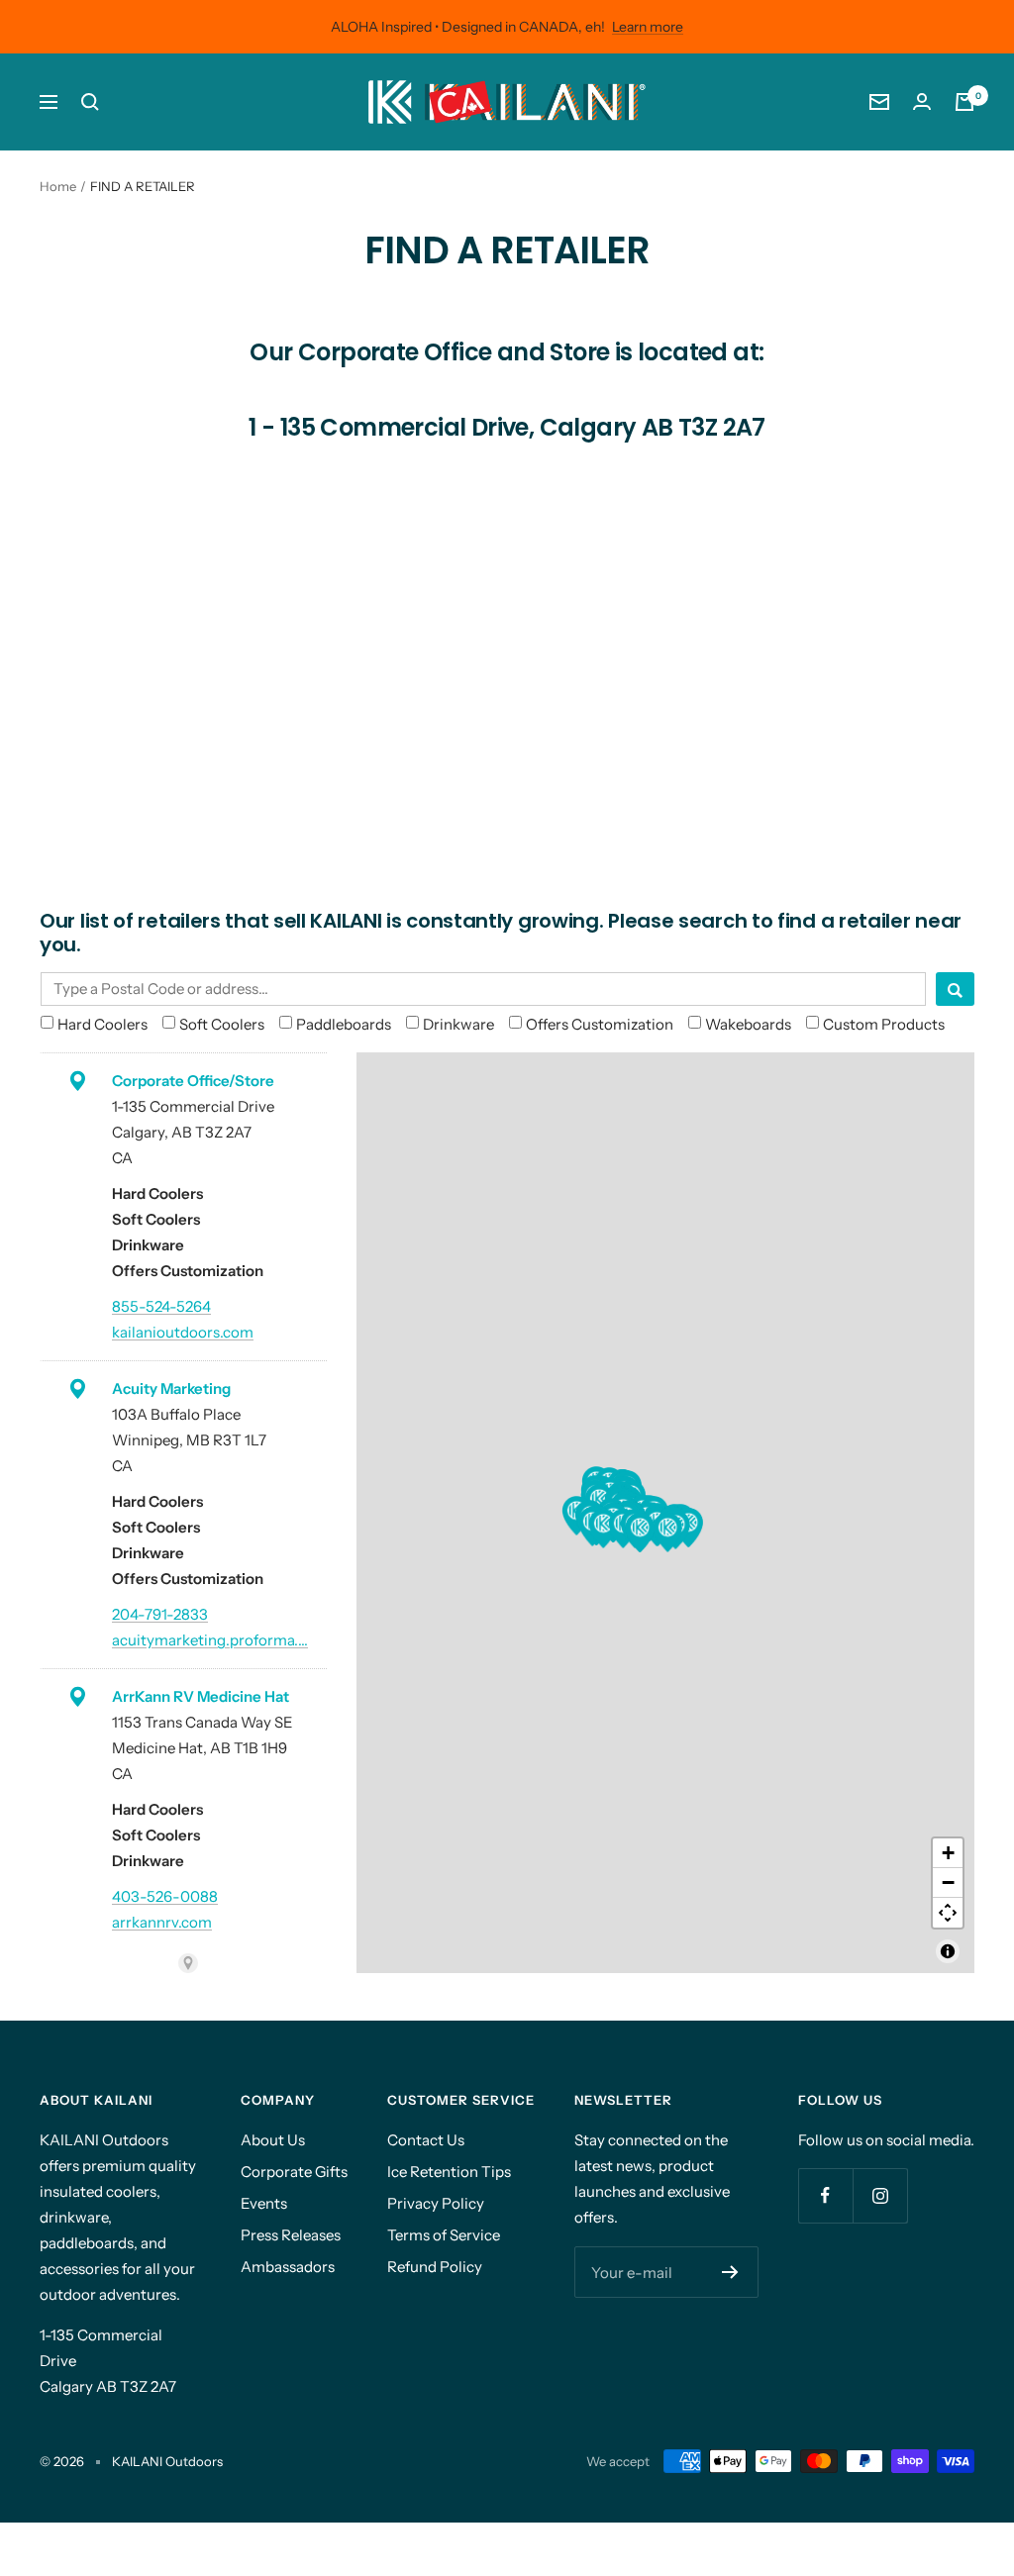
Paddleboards (344, 1024)
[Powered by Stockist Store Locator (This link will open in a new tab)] (188, 1963)
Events (264, 2203)
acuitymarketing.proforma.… (210, 1640)
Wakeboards (748, 1024)
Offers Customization (600, 1024)
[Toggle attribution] (948, 1951)
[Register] (730, 2272)
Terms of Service (444, 2235)
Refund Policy (435, 2267)
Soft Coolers (222, 1024)
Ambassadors (288, 2267)
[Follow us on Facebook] (825, 2195)
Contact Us (426, 2140)
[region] (665, 1513)
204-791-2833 (160, 1614)
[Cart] (964, 102)
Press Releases (291, 2235)
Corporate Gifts (294, 2172)
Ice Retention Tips (449, 2172)
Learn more (648, 27)
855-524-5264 (161, 1306)
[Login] (922, 101)
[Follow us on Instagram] (880, 2195)
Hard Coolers (102, 1024)
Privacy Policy (436, 2203)
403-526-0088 (165, 1896)
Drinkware (458, 1024)
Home (58, 186)
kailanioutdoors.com (183, 1332)
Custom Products (884, 1024)
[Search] (90, 102)
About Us (273, 2140)
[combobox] (483, 989)
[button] (603, 1529)
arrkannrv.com (162, 1922)
